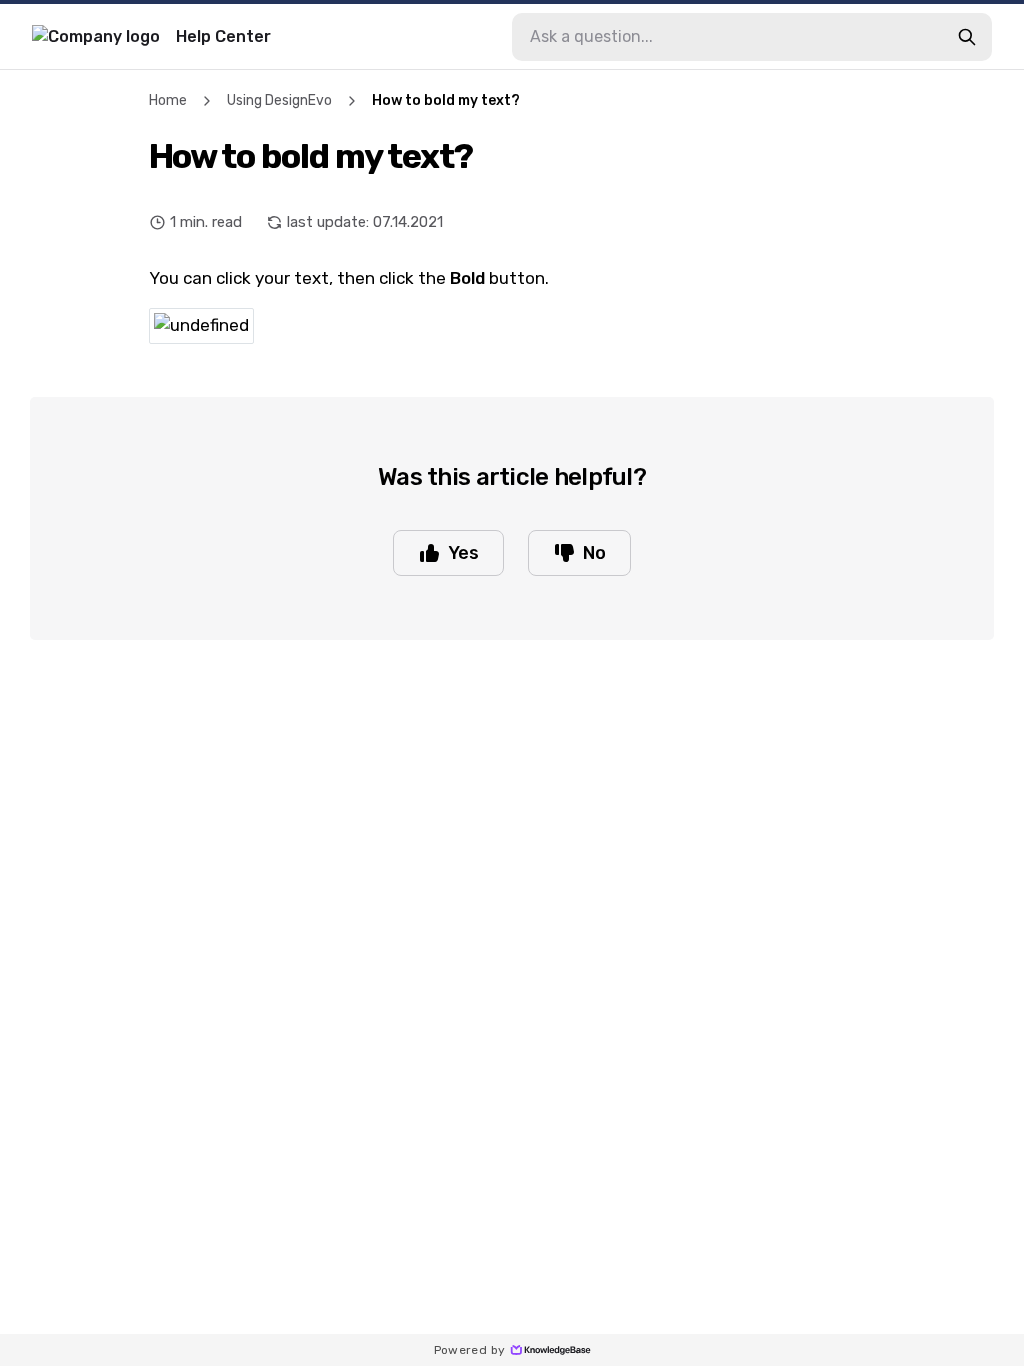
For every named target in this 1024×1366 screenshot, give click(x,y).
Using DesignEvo (279, 100)
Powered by (470, 1350)
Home (168, 100)
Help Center (223, 36)
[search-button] (967, 37)
